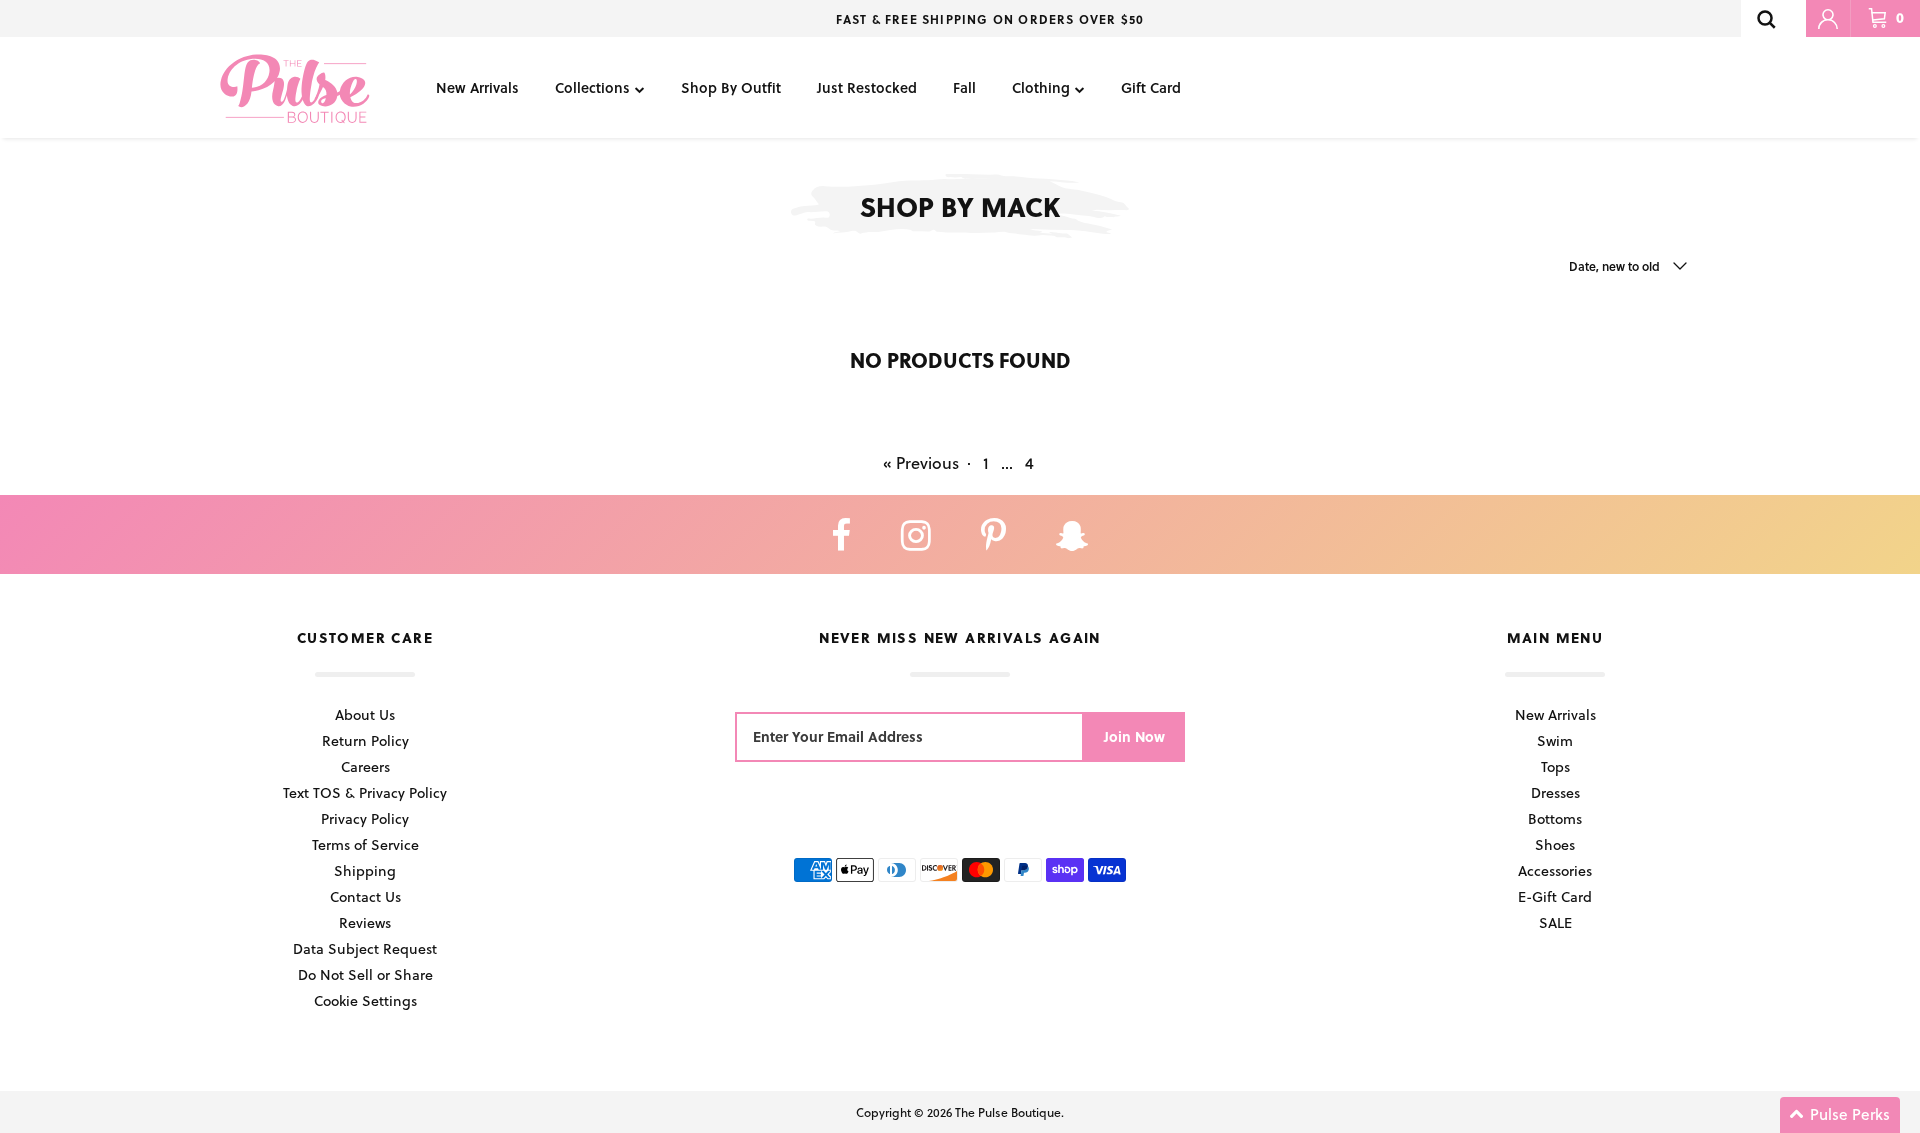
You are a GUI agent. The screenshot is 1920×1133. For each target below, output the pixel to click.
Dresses (1555, 792)
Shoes (1555, 844)
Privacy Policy (365, 818)
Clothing (1041, 87)
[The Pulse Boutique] (295, 87)
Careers (365, 766)
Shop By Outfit (731, 87)
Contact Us (365, 896)
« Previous (921, 462)
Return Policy (365, 740)
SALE (1555, 922)
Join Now (1134, 736)
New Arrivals (477, 87)
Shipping (365, 870)
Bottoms (1555, 818)
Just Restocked (867, 87)
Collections (592, 87)
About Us (365, 714)
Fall (964, 87)
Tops (1555, 766)
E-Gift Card (1555, 896)
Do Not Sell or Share (365, 974)
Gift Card (1151, 87)
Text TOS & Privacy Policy (365, 792)
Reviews (365, 922)
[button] (1840, 1115)
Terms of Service (365, 844)
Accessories (1555, 870)
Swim (1555, 740)
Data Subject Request (365, 948)
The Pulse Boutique (1008, 1112)
